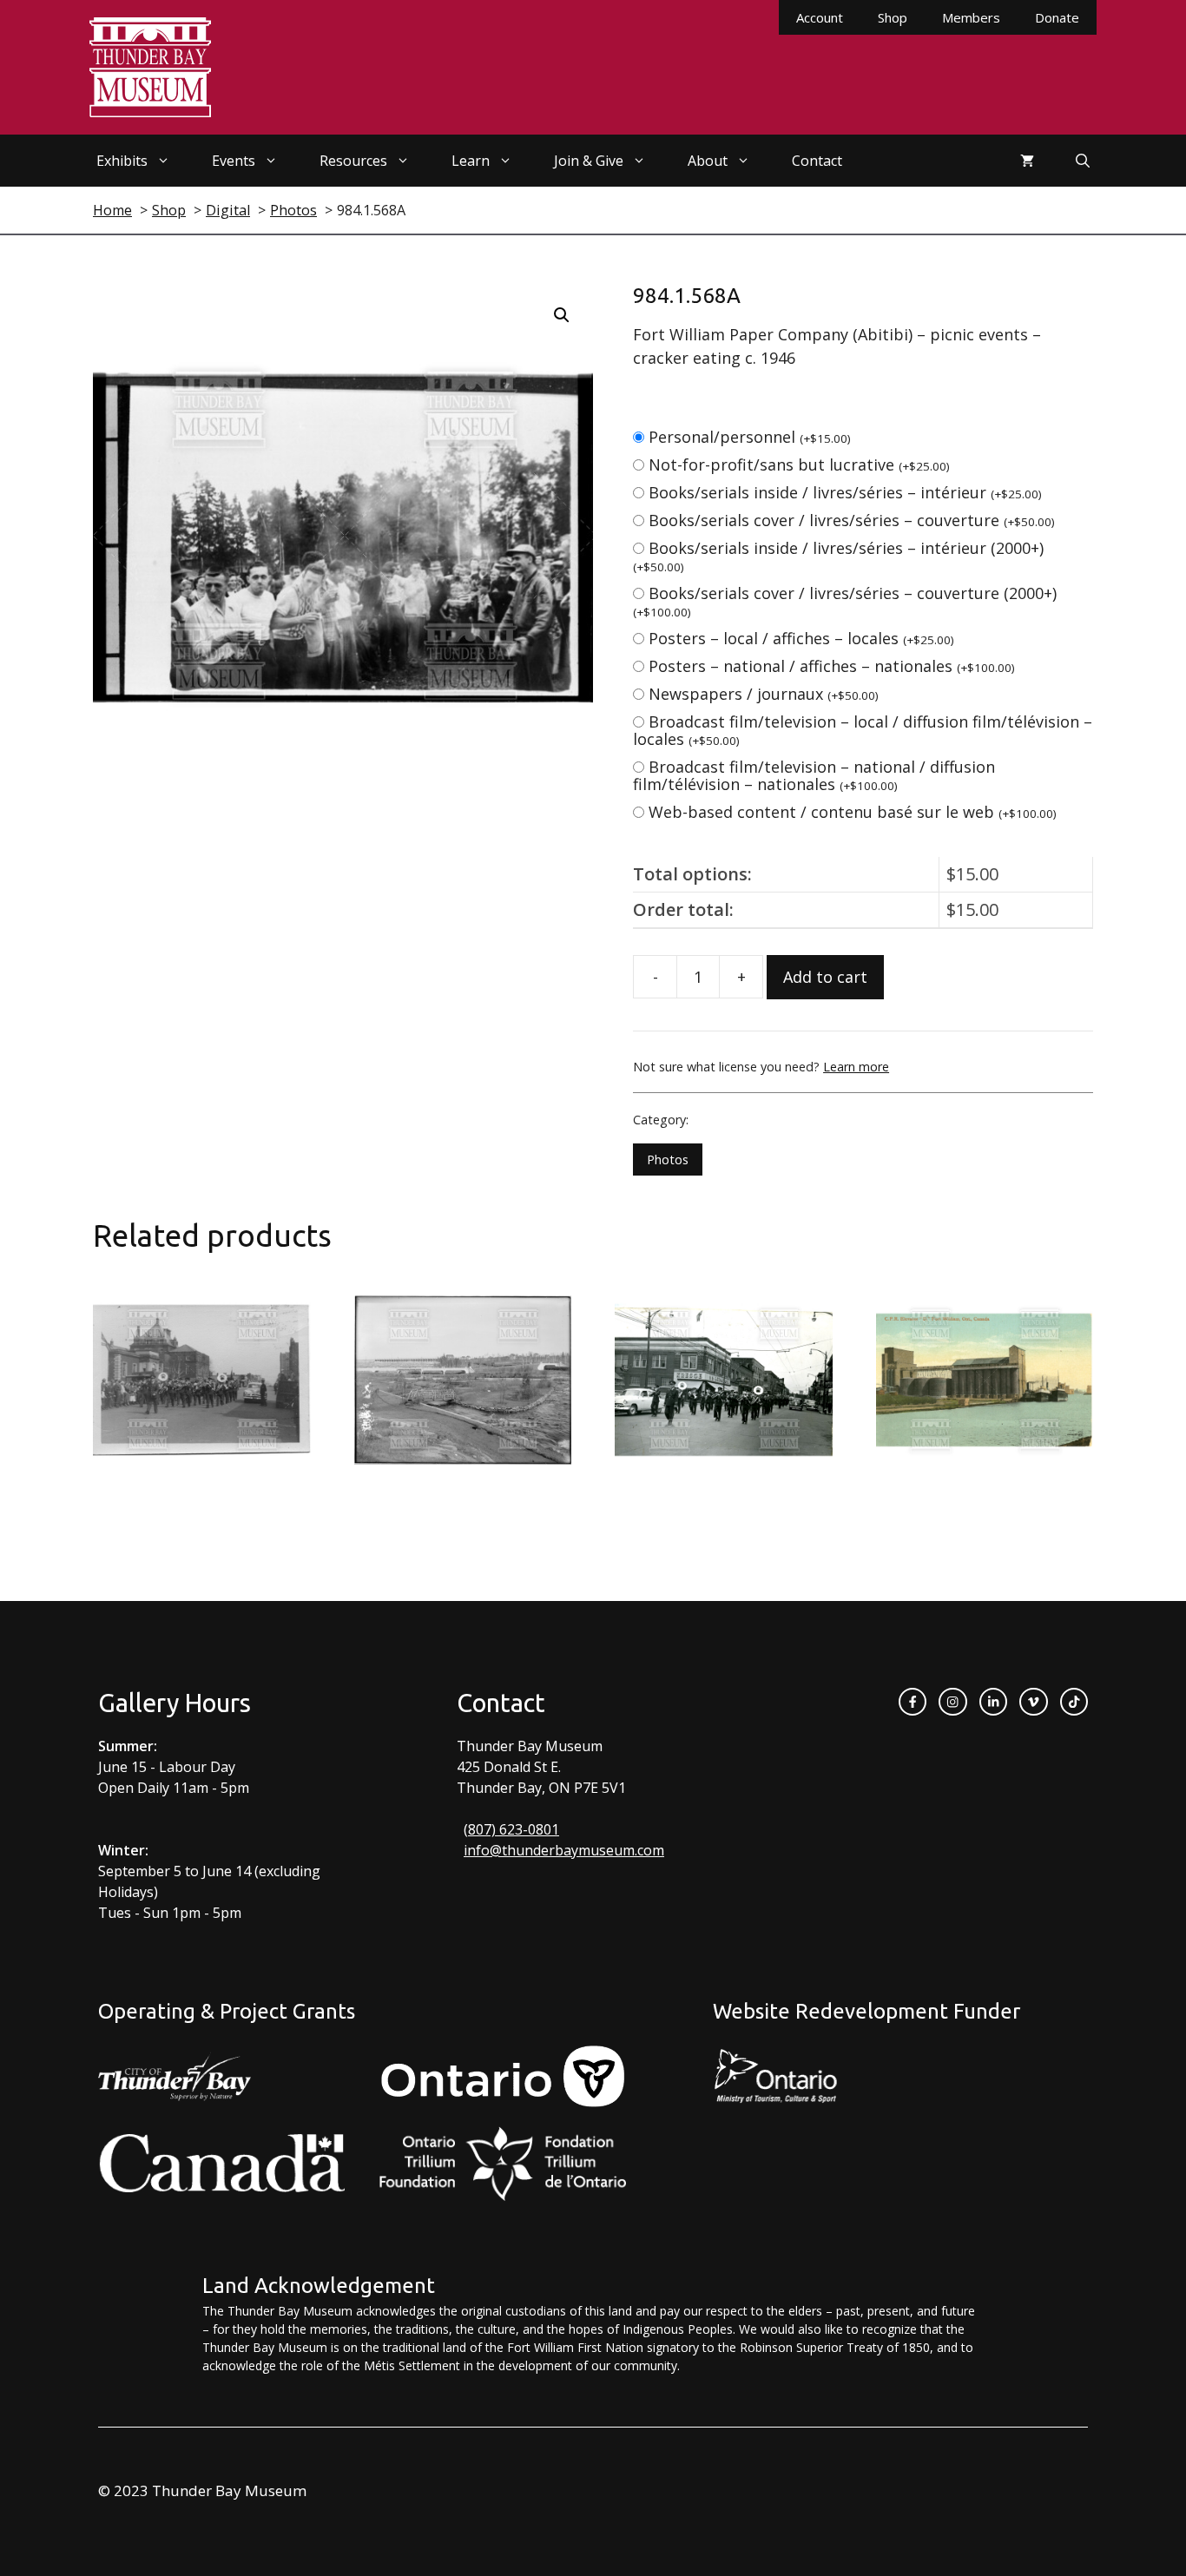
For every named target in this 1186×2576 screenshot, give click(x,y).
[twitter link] (1033, 1702)
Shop (893, 17)
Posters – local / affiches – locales (801, 638)
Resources (353, 161)
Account (820, 17)
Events (234, 161)
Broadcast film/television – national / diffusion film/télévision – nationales (814, 775)
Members (971, 17)
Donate (1057, 17)
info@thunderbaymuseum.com (564, 1850)
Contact (817, 161)
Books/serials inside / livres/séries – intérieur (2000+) (838, 556)
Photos (668, 1160)
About (708, 161)
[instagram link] (952, 1702)
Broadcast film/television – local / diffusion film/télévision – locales (863, 730)
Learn (471, 161)
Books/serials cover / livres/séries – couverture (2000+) (845, 601)
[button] (562, 315)
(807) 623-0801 (511, 1829)
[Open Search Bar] (1083, 161)
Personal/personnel (750, 437)
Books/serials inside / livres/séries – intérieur (845, 492)
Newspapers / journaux (764, 694)
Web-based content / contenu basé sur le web (853, 812)
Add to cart (825, 977)
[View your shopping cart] (1027, 161)
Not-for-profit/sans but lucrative (799, 464)
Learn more (856, 1067)
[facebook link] (913, 1702)
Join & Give (589, 161)
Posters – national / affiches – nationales (832, 666)
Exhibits (122, 161)
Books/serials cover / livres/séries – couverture (852, 520)
